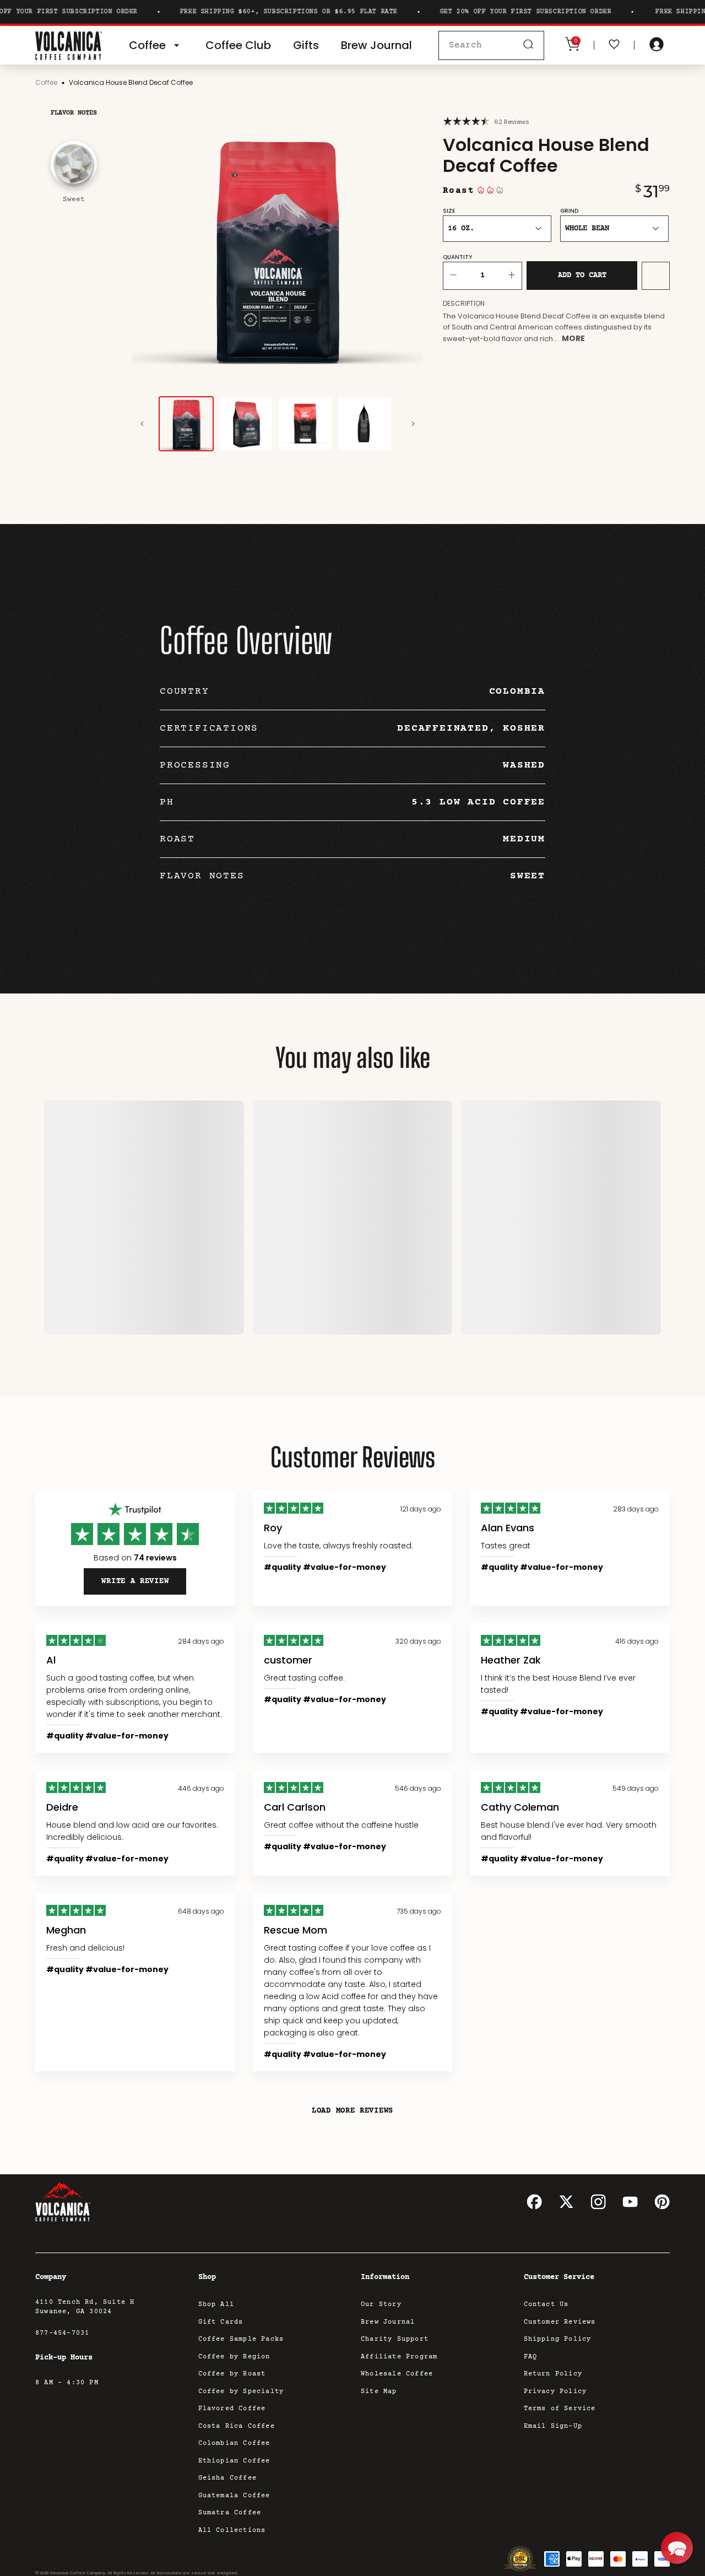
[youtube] (630, 2202)
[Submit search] (528, 45)
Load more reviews (352, 2111)
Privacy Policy (555, 2392)
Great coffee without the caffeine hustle (341, 1825)
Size (449, 211)
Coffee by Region (234, 2357)
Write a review (135, 1581)
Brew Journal (388, 2322)
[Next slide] (413, 424)
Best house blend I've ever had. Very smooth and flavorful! (569, 1831)
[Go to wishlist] (614, 45)
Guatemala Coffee (234, 2496)
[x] (566, 2202)
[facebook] (534, 2202)
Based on (135, 1558)
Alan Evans (508, 1528)
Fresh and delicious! (85, 1948)
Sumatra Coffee (230, 2513)
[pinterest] (662, 2202)
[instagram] (598, 2202)
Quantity (457, 257)
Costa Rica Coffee (237, 2426)
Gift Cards (221, 2322)
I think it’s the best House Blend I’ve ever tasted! (558, 1684)
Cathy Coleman (520, 1807)
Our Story (381, 2305)
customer (288, 1660)
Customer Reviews (560, 2322)
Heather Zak (511, 1660)
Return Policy (553, 2374)
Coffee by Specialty (241, 2392)
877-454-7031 (62, 2333)
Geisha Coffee (228, 2478)
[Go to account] (657, 45)
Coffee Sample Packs (241, 2339)
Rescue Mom (295, 1930)
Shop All (216, 2305)
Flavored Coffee (232, 2409)
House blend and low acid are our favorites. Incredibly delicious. (132, 1831)
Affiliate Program (399, 2357)
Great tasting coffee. (304, 1678)
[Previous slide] (142, 424)
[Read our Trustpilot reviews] (135, 1510)
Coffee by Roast (232, 2374)
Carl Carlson (295, 1807)
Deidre (62, 1807)
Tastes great (506, 1546)
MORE (573, 338)
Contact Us (546, 2305)
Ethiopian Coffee (234, 2461)
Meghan (66, 1930)
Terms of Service (560, 2409)
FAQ (531, 2357)
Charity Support (395, 2339)
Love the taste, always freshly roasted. (338, 1546)
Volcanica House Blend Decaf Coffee (131, 82)
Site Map (379, 2392)
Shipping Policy (558, 2339)
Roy (273, 1528)
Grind (569, 211)
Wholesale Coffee (397, 2374)
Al (51, 1660)
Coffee (46, 82)
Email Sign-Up (553, 2426)
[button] (677, 2548)
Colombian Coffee (234, 2443)
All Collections (232, 2531)
